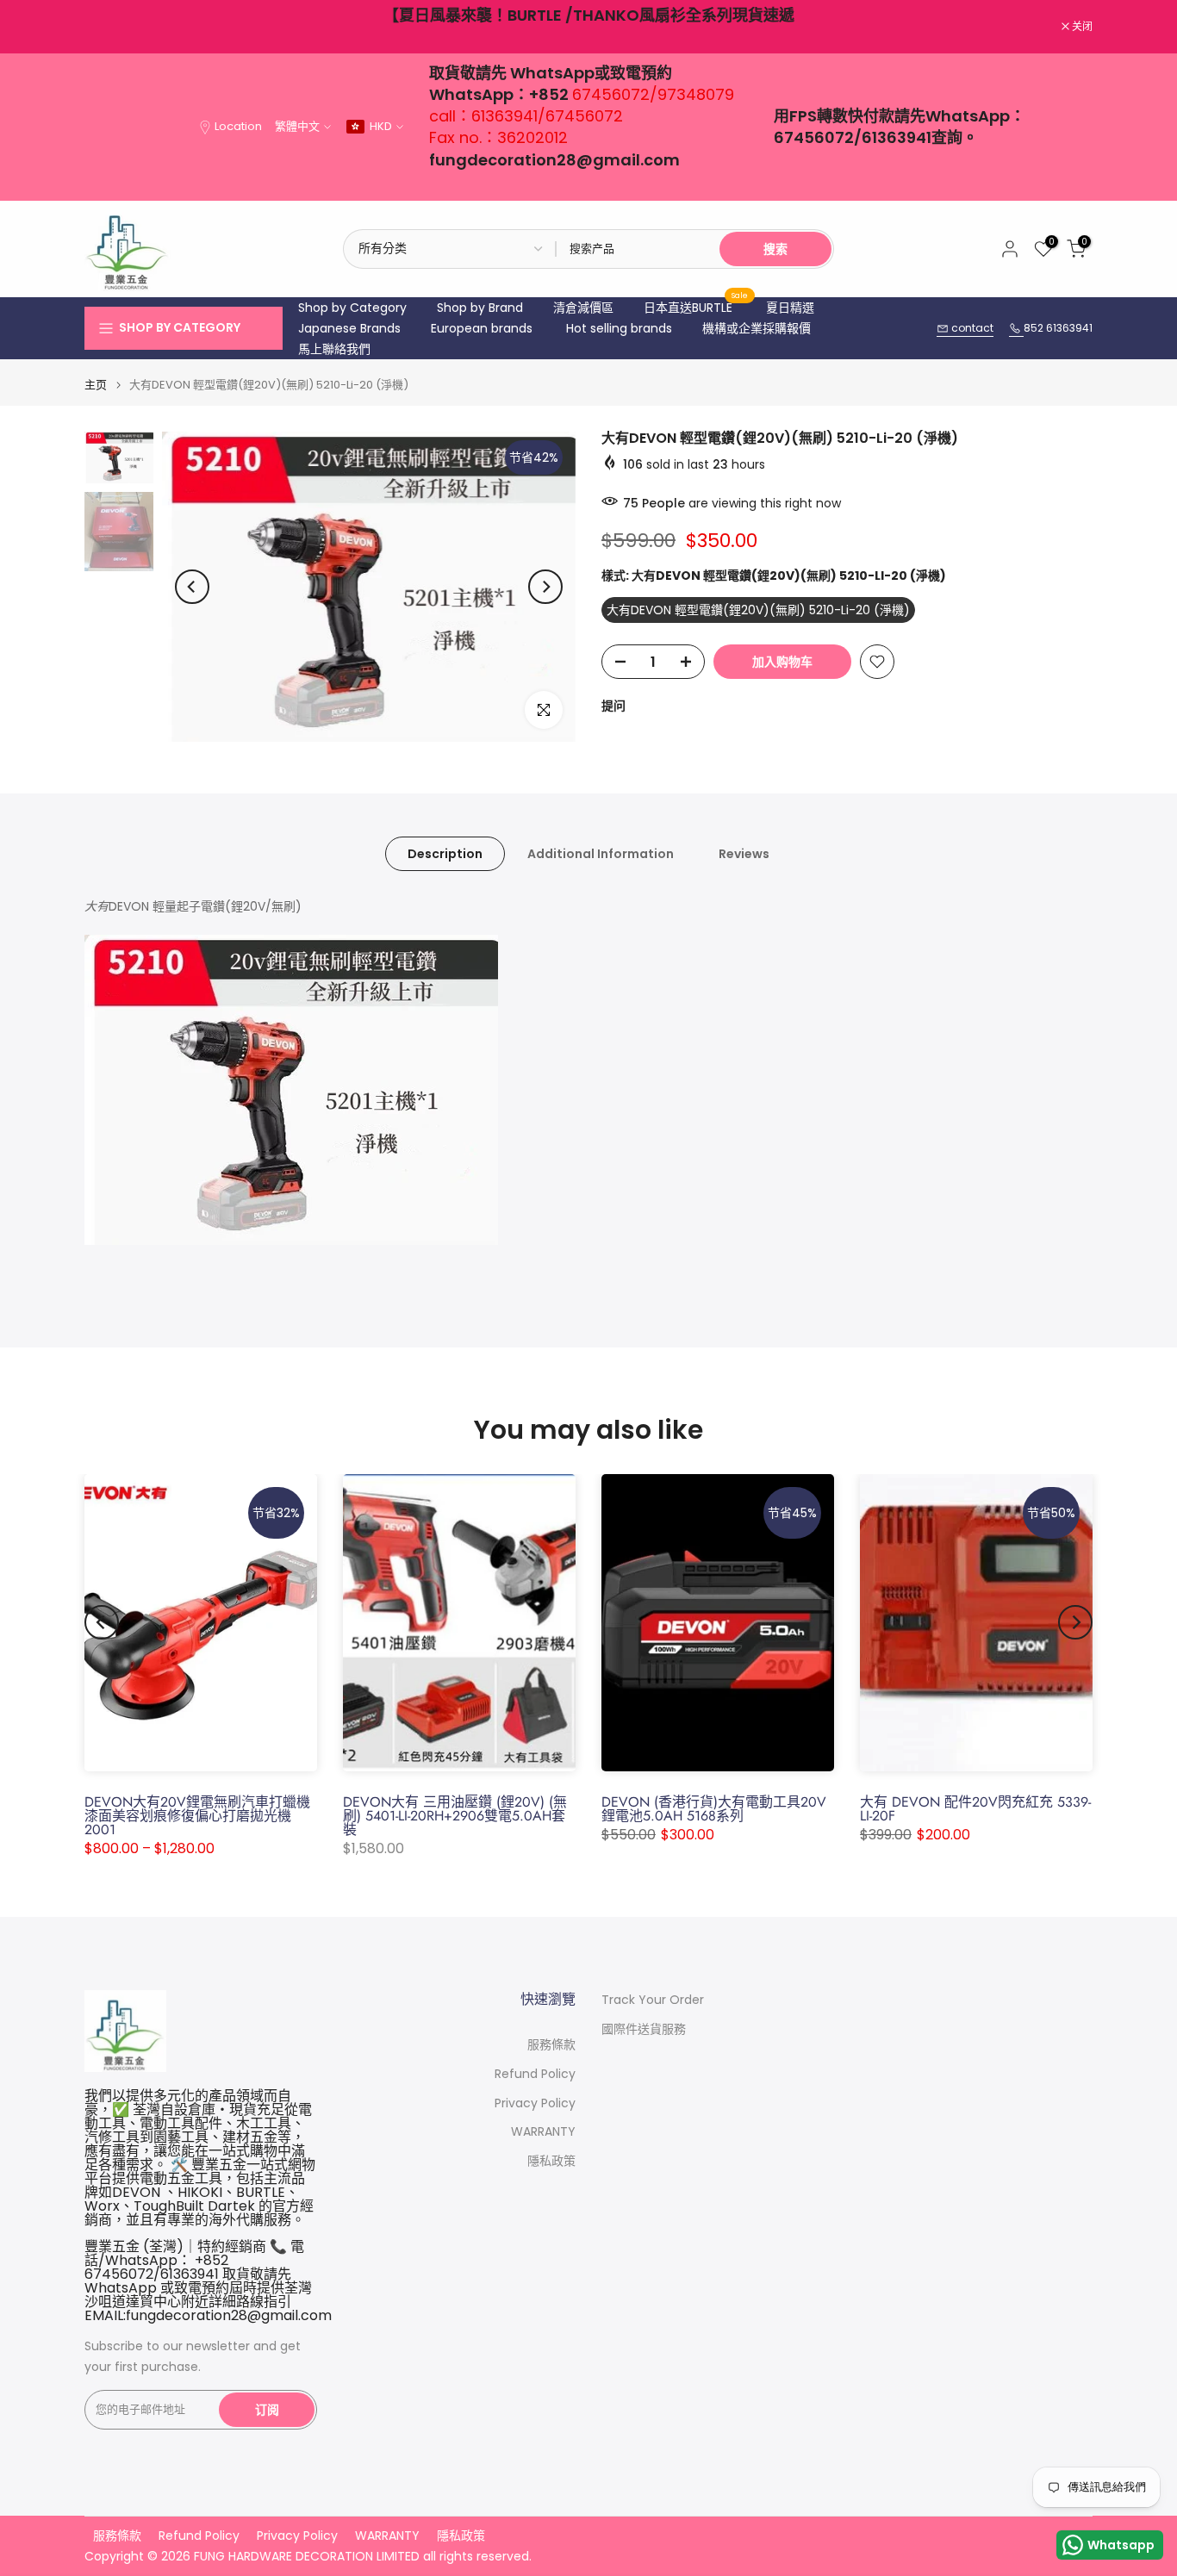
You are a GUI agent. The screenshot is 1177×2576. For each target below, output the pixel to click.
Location (238, 126)
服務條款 (551, 2045)
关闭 (104, 27)
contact (971, 328)
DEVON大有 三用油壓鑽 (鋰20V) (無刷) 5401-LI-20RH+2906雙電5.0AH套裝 (455, 1816)
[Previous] (192, 587)
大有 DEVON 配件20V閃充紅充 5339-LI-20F (975, 1809)
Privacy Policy (535, 2103)
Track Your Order (653, 2000)
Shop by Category (352, 308)
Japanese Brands (349, 328)
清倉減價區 (583, 308)
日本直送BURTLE (696, 307)
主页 (96, 385)
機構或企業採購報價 (757, 328)
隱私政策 (551, 2161)
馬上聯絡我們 (334, 349)
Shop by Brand (480, 308)
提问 (613, 706)
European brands (482, 328)
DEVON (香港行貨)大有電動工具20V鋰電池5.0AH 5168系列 (714, 1809)
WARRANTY (543, 2132)
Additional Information (601, 854)
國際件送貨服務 (644, 2029)
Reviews (744, 854)
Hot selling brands (619, 328)
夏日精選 (790, 308)
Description (445, 854)
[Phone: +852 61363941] (1016, 329)
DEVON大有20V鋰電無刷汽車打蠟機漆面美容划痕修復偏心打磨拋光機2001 (197, 1816)
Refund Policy (535, 2074)
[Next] (545, 587)
